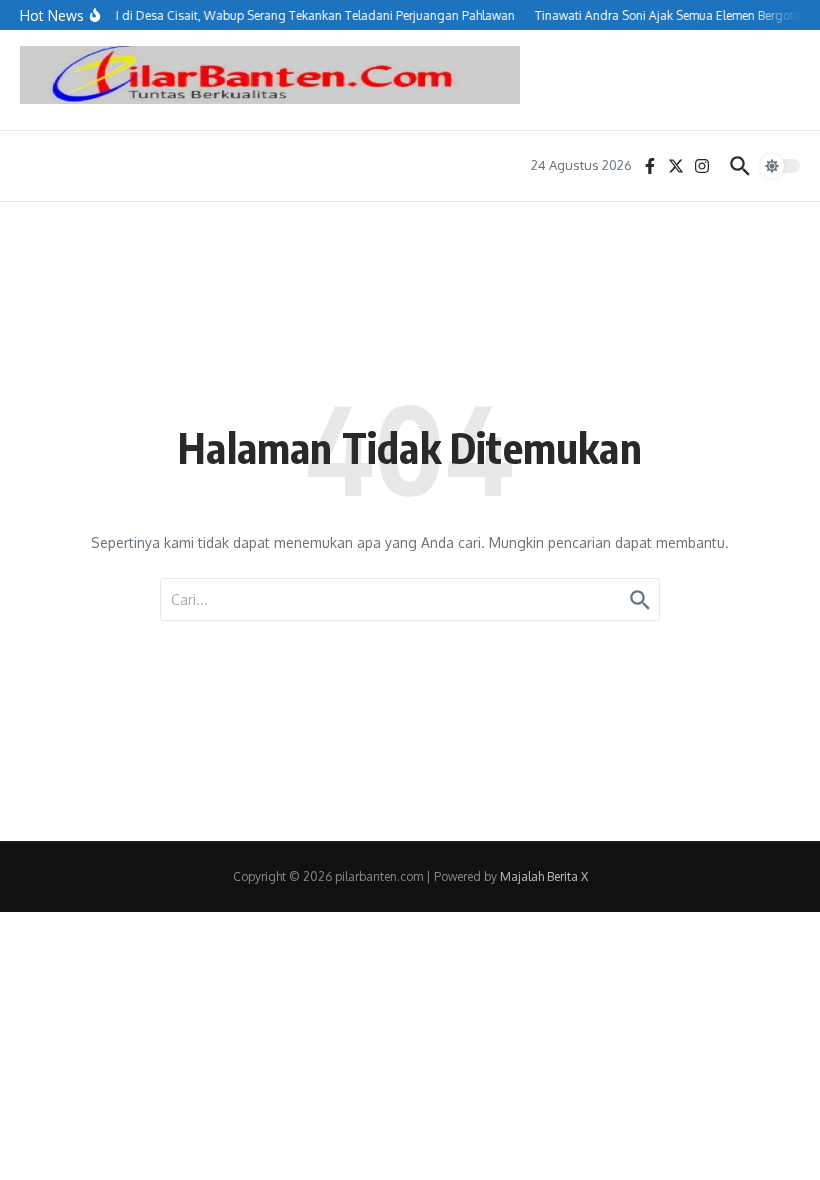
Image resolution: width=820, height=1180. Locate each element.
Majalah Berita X (544, 876)
